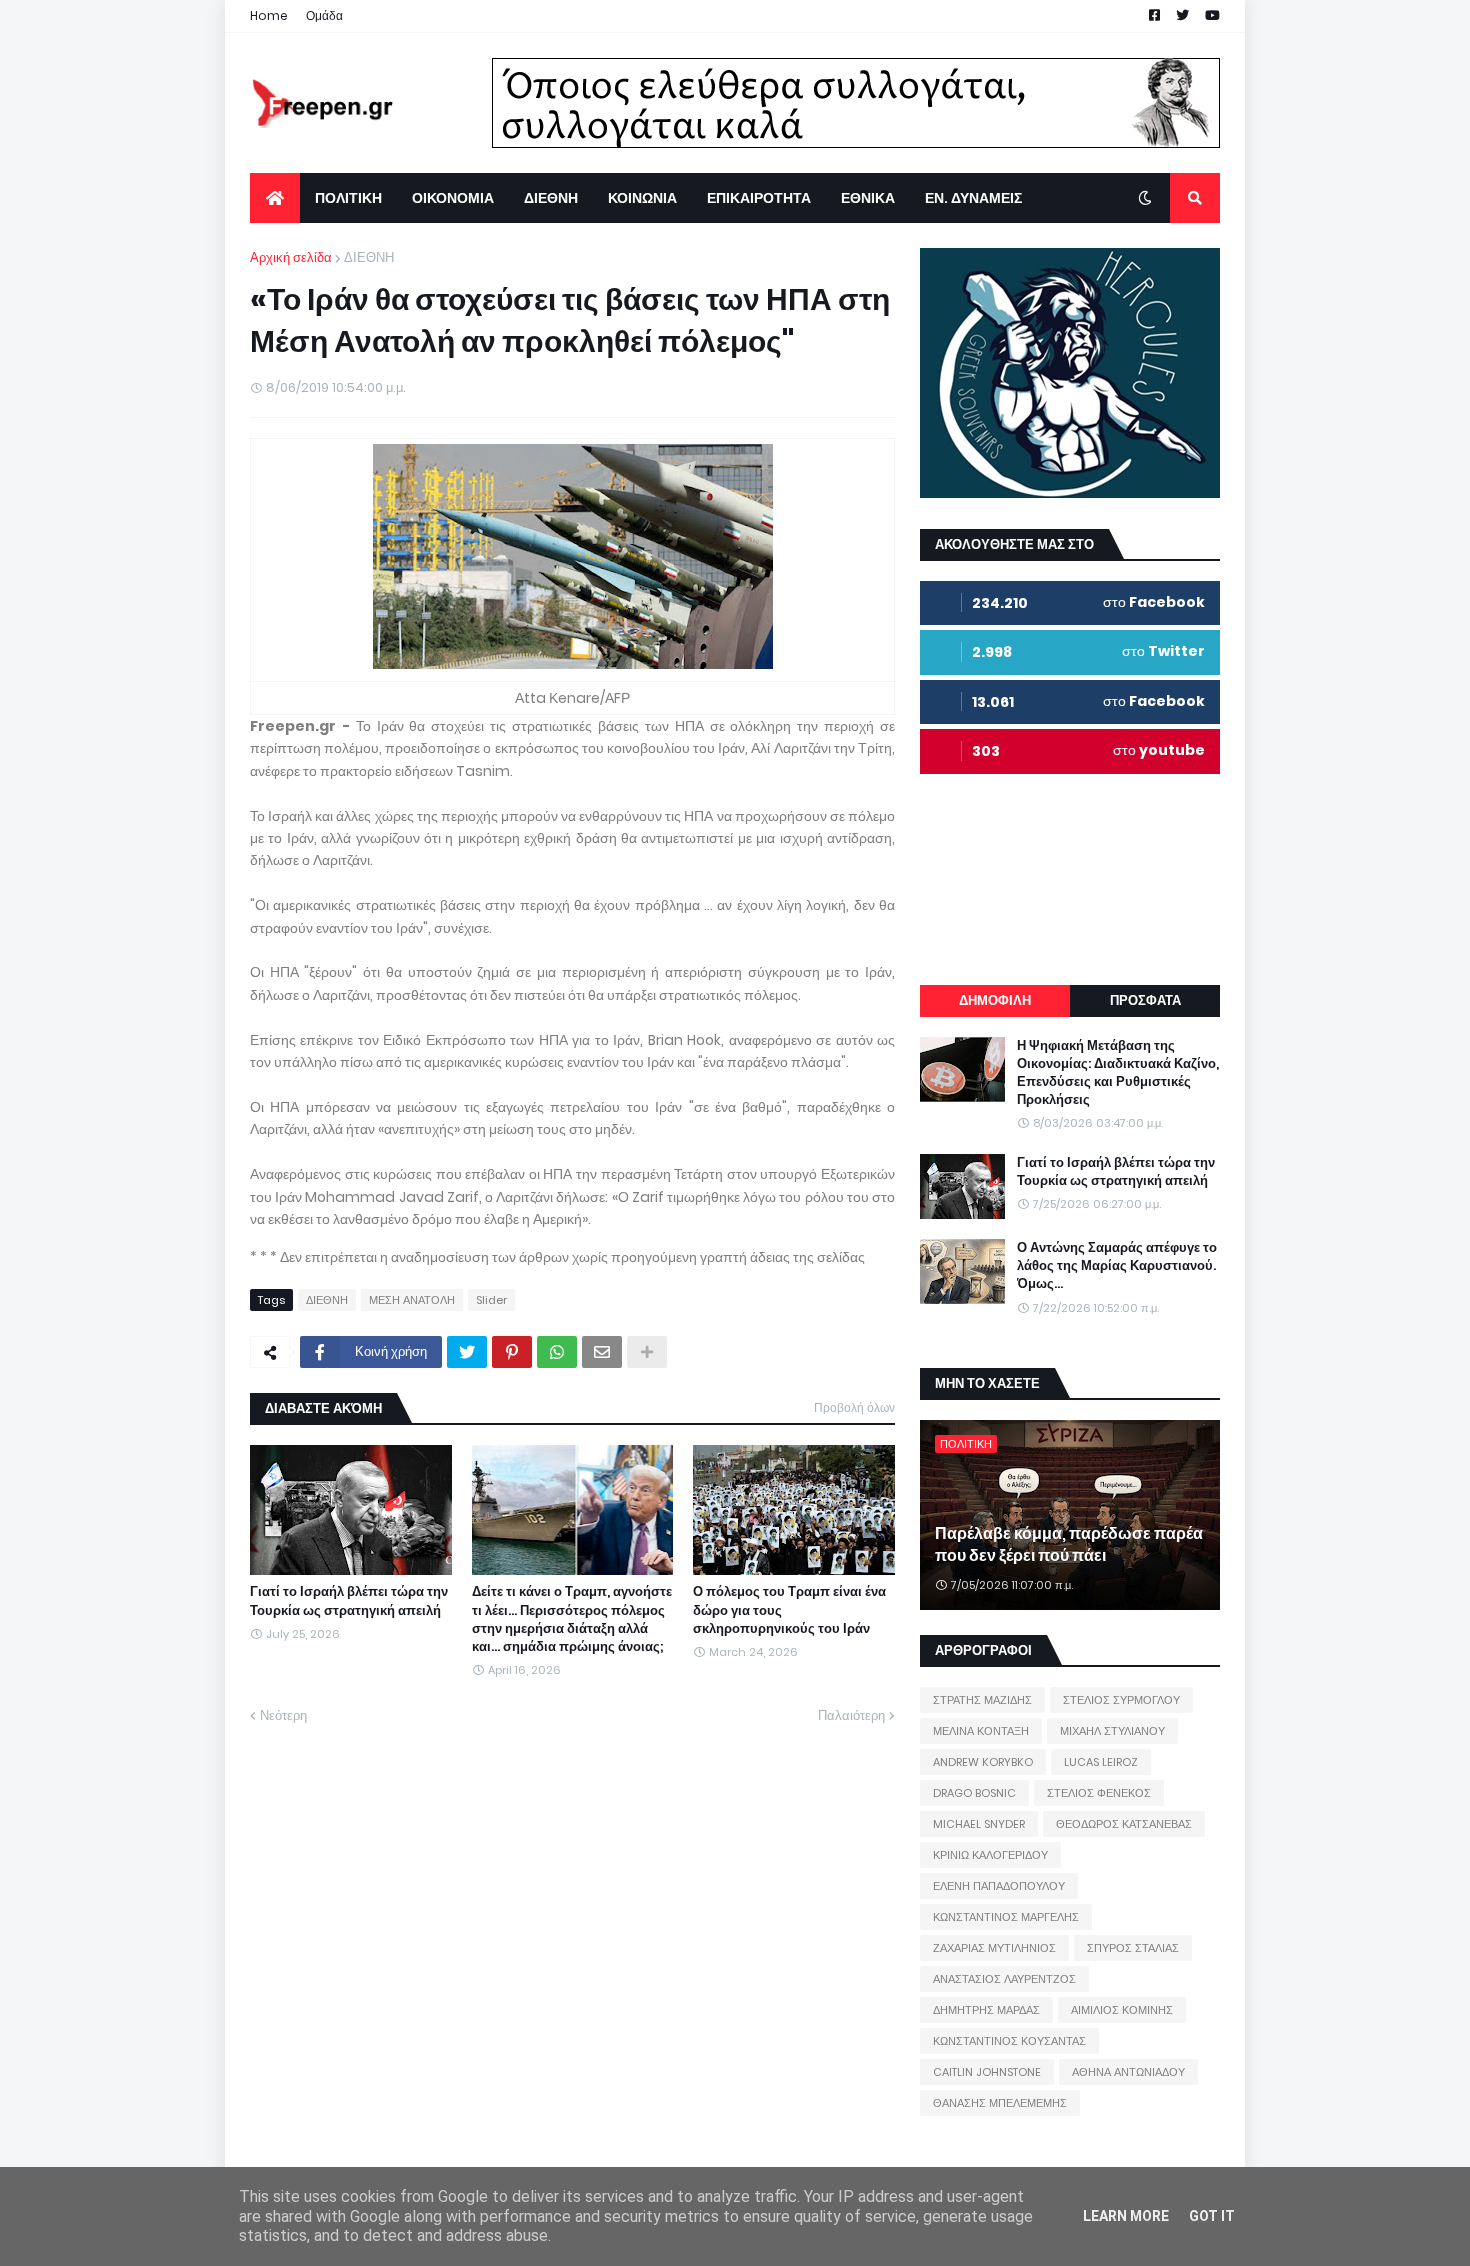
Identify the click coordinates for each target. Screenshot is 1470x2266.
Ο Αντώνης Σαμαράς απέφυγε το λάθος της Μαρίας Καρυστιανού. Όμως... (1117, 1266)
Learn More (1126, 2216)
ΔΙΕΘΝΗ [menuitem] (551, 198)
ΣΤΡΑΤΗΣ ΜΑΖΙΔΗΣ (982, 1700)
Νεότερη (283, 1715)
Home (269, 15)
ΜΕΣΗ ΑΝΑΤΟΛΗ (412, 1300)
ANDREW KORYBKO (983, 1762)
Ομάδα (324, 15)
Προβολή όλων (854, 1407)
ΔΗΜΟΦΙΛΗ (995, 1000)
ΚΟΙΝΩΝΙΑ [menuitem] (642, 198)
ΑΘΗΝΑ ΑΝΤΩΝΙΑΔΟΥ (1128, 2072)
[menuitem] (275, 198)
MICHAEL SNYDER (979, 1824)
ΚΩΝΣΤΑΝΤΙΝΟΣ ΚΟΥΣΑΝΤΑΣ (1009, 2041)
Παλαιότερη (851, 1715)
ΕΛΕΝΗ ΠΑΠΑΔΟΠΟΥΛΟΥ (999, 1886)
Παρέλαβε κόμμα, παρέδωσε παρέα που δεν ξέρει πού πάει (1069, 1545)
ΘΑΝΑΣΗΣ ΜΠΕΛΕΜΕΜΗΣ (1000, 2103)
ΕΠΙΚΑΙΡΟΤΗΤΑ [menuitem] (759, 198)
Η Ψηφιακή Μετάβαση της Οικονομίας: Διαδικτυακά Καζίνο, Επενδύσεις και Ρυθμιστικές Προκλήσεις (1118, 1073)
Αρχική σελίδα (291, 257)
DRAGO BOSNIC (974, 1793)
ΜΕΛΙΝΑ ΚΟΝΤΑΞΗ (981, 1731)
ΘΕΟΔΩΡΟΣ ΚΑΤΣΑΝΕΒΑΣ (1124, 1824)
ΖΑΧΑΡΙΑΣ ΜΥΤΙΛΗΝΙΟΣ (994, 1948)
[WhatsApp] (557, 1352)
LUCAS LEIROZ (1101, 1762)
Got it (1212, 2216)
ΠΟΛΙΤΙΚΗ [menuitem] (348, 198)
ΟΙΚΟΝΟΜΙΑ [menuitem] (453, 198)
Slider (491, 1300)
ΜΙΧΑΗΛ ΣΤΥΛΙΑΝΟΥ (1112, 1731)
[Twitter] (467, 1352)
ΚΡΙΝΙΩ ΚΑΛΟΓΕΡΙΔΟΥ (990, 1855)
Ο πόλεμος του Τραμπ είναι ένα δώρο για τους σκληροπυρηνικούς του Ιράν (789, 1610)
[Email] (602, 1352)
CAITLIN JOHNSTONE (987, 2072)
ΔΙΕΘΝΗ (369, 257)
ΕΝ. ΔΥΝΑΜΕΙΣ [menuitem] (973, 198)
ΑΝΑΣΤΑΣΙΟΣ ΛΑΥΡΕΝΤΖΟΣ (1004, 1979)
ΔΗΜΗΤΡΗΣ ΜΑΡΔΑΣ (986, 2010)
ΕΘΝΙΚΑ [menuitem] (868, 198)
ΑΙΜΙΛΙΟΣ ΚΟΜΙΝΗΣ (1122, 2010)
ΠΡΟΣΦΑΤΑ (1145, 1000)
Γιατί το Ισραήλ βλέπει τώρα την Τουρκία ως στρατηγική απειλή (349, 1601)
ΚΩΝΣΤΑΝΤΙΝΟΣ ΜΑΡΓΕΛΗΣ (1006, 1917)
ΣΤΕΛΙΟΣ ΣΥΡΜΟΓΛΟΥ (1121, 1700)
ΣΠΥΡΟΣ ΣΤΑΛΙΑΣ (1133, 1948)
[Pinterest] (512, 1352)
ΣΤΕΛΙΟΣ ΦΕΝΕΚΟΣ (1099, 1793)
